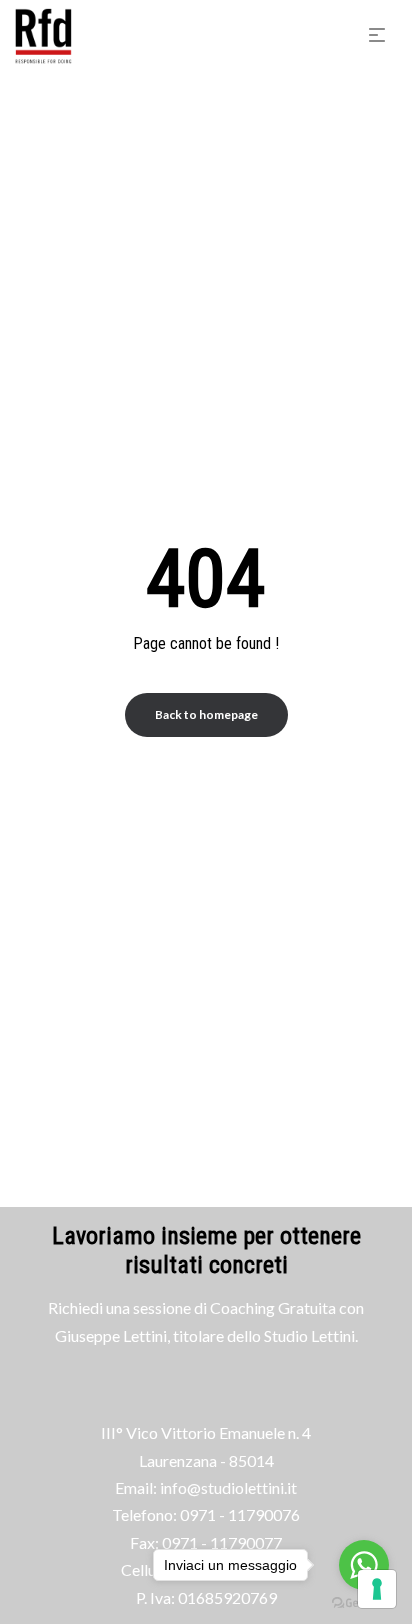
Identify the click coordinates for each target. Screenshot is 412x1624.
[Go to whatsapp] (364, 1565)
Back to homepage (206, 714)
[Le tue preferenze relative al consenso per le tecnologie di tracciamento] (377, 1589)
